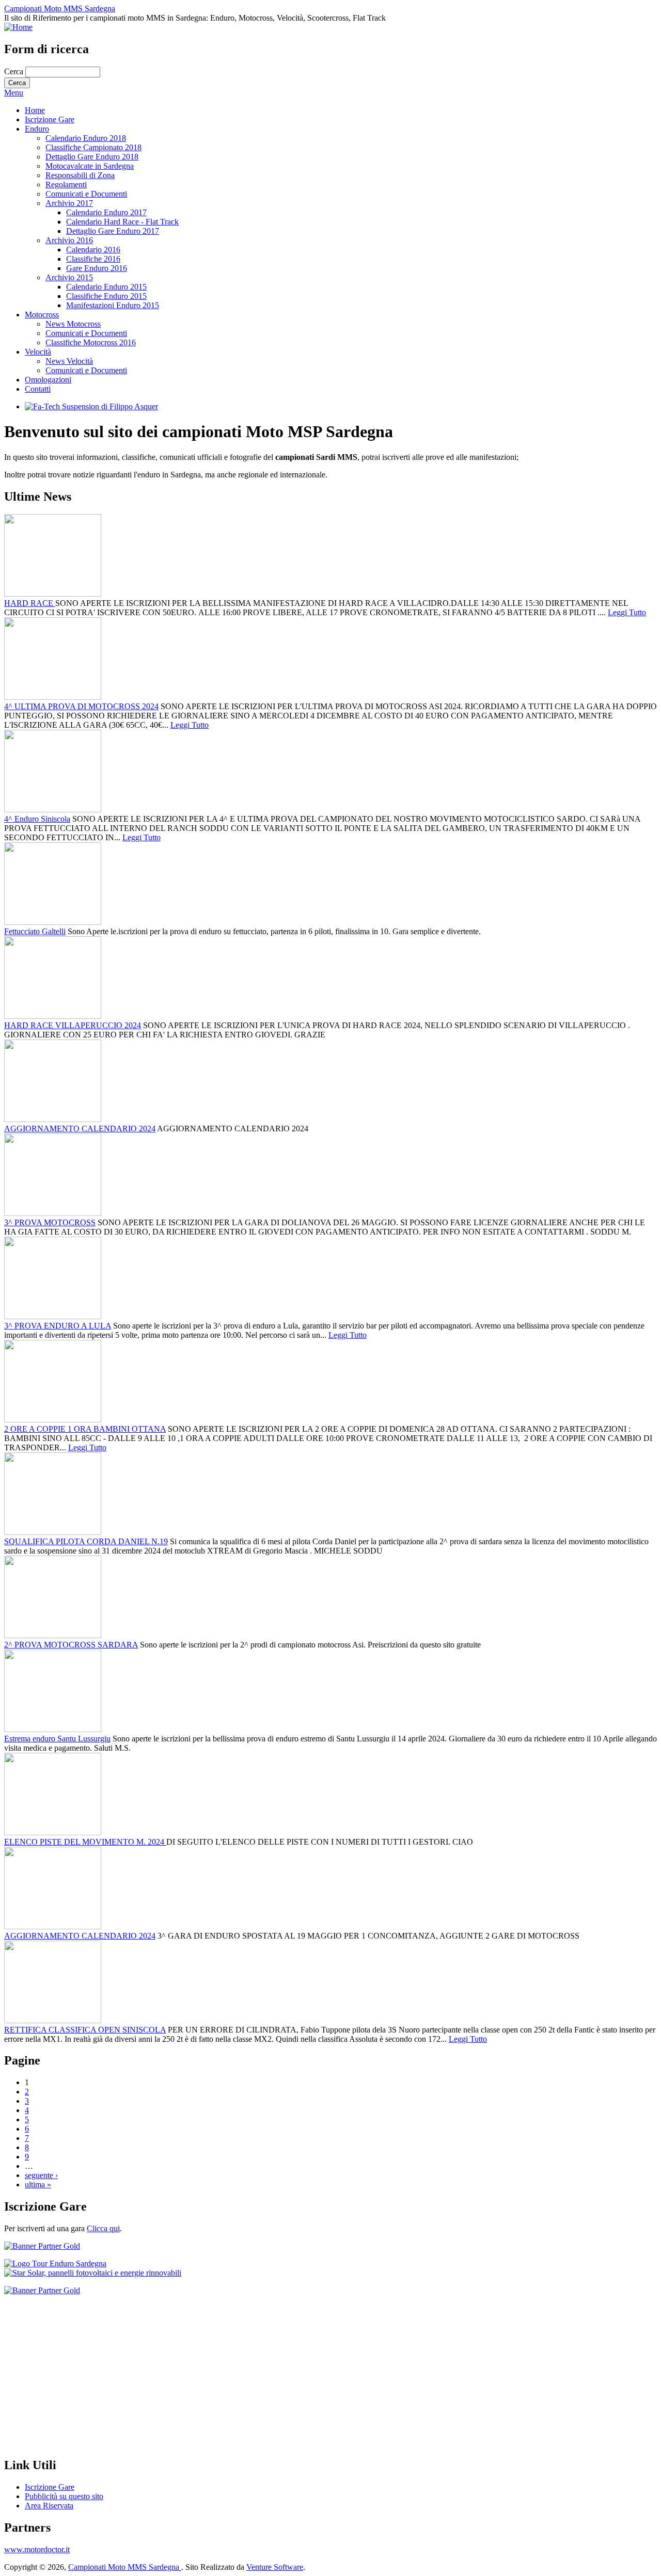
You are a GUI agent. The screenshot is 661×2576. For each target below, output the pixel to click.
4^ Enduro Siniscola (37, 819)
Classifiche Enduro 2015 (106, 296)
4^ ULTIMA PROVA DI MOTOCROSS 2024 (81, 706)
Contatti (38, 389)
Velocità (38, 352)
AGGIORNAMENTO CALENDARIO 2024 (80, 1129)
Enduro (37, 129)
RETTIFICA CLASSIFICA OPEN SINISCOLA (85, 2030)
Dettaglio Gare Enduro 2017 (113, 231)
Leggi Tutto (627, 612)
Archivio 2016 (69, 240)
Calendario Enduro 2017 (106, 212)
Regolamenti (66, 185)
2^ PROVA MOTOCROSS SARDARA (71, 1645)
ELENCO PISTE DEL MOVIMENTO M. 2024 (85, 1842)
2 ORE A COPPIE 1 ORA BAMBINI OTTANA (85, 1429)
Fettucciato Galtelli (35, 931)
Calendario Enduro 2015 (106, 287)
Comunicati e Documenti (86, 194)
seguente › (41, 2175)
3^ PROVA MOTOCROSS (50, 1222)
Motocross (42, 315)
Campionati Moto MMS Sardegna (60, 9)
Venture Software (275, 2567)
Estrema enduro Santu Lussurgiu (57, 1739)
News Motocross (73, 324)
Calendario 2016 (93, 250)
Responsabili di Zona (80, 175)
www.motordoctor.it (37, 2549)
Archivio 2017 (69, 203)
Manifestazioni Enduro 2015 (113, 305)
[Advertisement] (314, 2376)
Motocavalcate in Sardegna (90, 166)
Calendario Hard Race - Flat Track (122, 222)
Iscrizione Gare (50, 119)
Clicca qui (103, 2228)
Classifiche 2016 (93, 259)
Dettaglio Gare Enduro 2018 (92, 157)
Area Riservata (49, 2506)
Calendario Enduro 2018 (86, 138)
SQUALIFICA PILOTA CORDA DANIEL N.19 (86, 1541)
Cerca (15, 71)
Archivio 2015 (69, 277)
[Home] (18, 27)
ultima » (38, 2185)
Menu (14, 93)
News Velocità (69, 361)
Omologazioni (48, 380)
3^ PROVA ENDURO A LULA (58, 1326)
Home (35, 110)
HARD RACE (30, 603)
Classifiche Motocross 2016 (91, 342)
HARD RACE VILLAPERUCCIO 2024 (73, 1025)
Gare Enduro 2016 (97, 268)
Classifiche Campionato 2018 (93, 147)
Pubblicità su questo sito (64, 2496)
